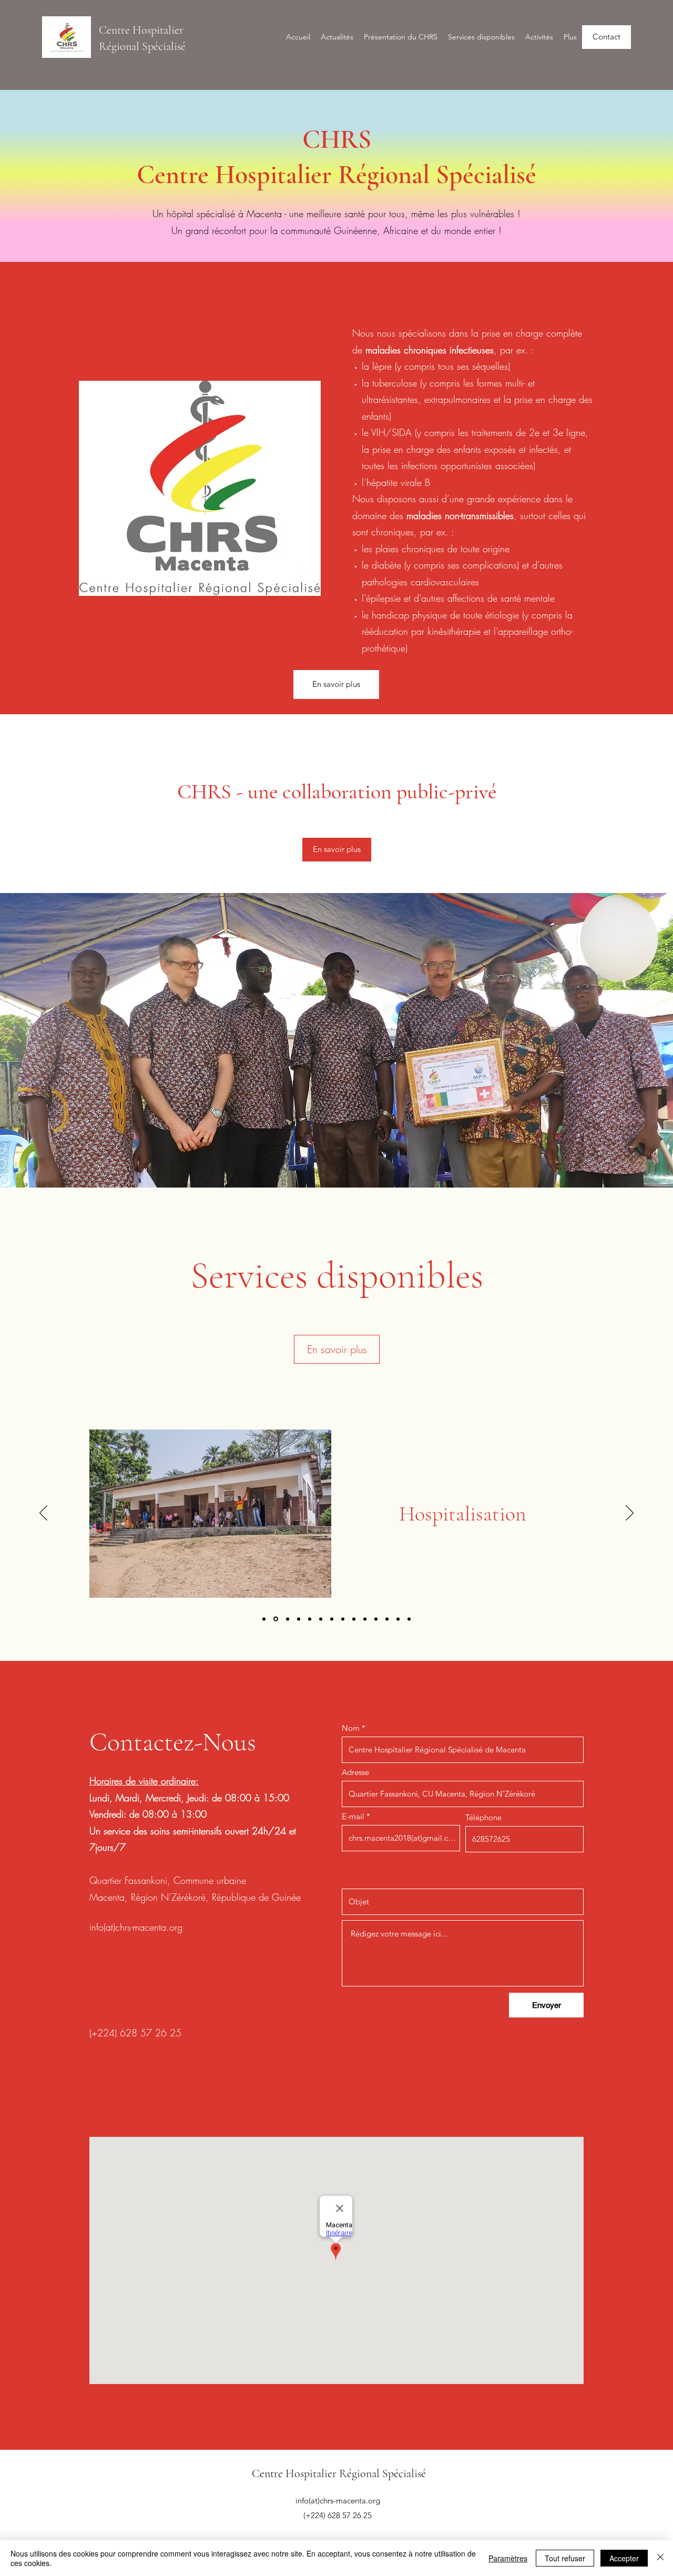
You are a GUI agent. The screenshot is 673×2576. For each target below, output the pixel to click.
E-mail (353, 1816)
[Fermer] (660, 2558)
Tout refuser (565, 2558)
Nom (351, 1728)
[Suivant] (630, 1514)
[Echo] (387, 1619)
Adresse (355, 1772)
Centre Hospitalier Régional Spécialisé (339, 2473)
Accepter (624, 2558)
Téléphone (483, 1817)
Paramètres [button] (508, 2558)
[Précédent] (43, 1514)
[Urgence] (409, 1619)
